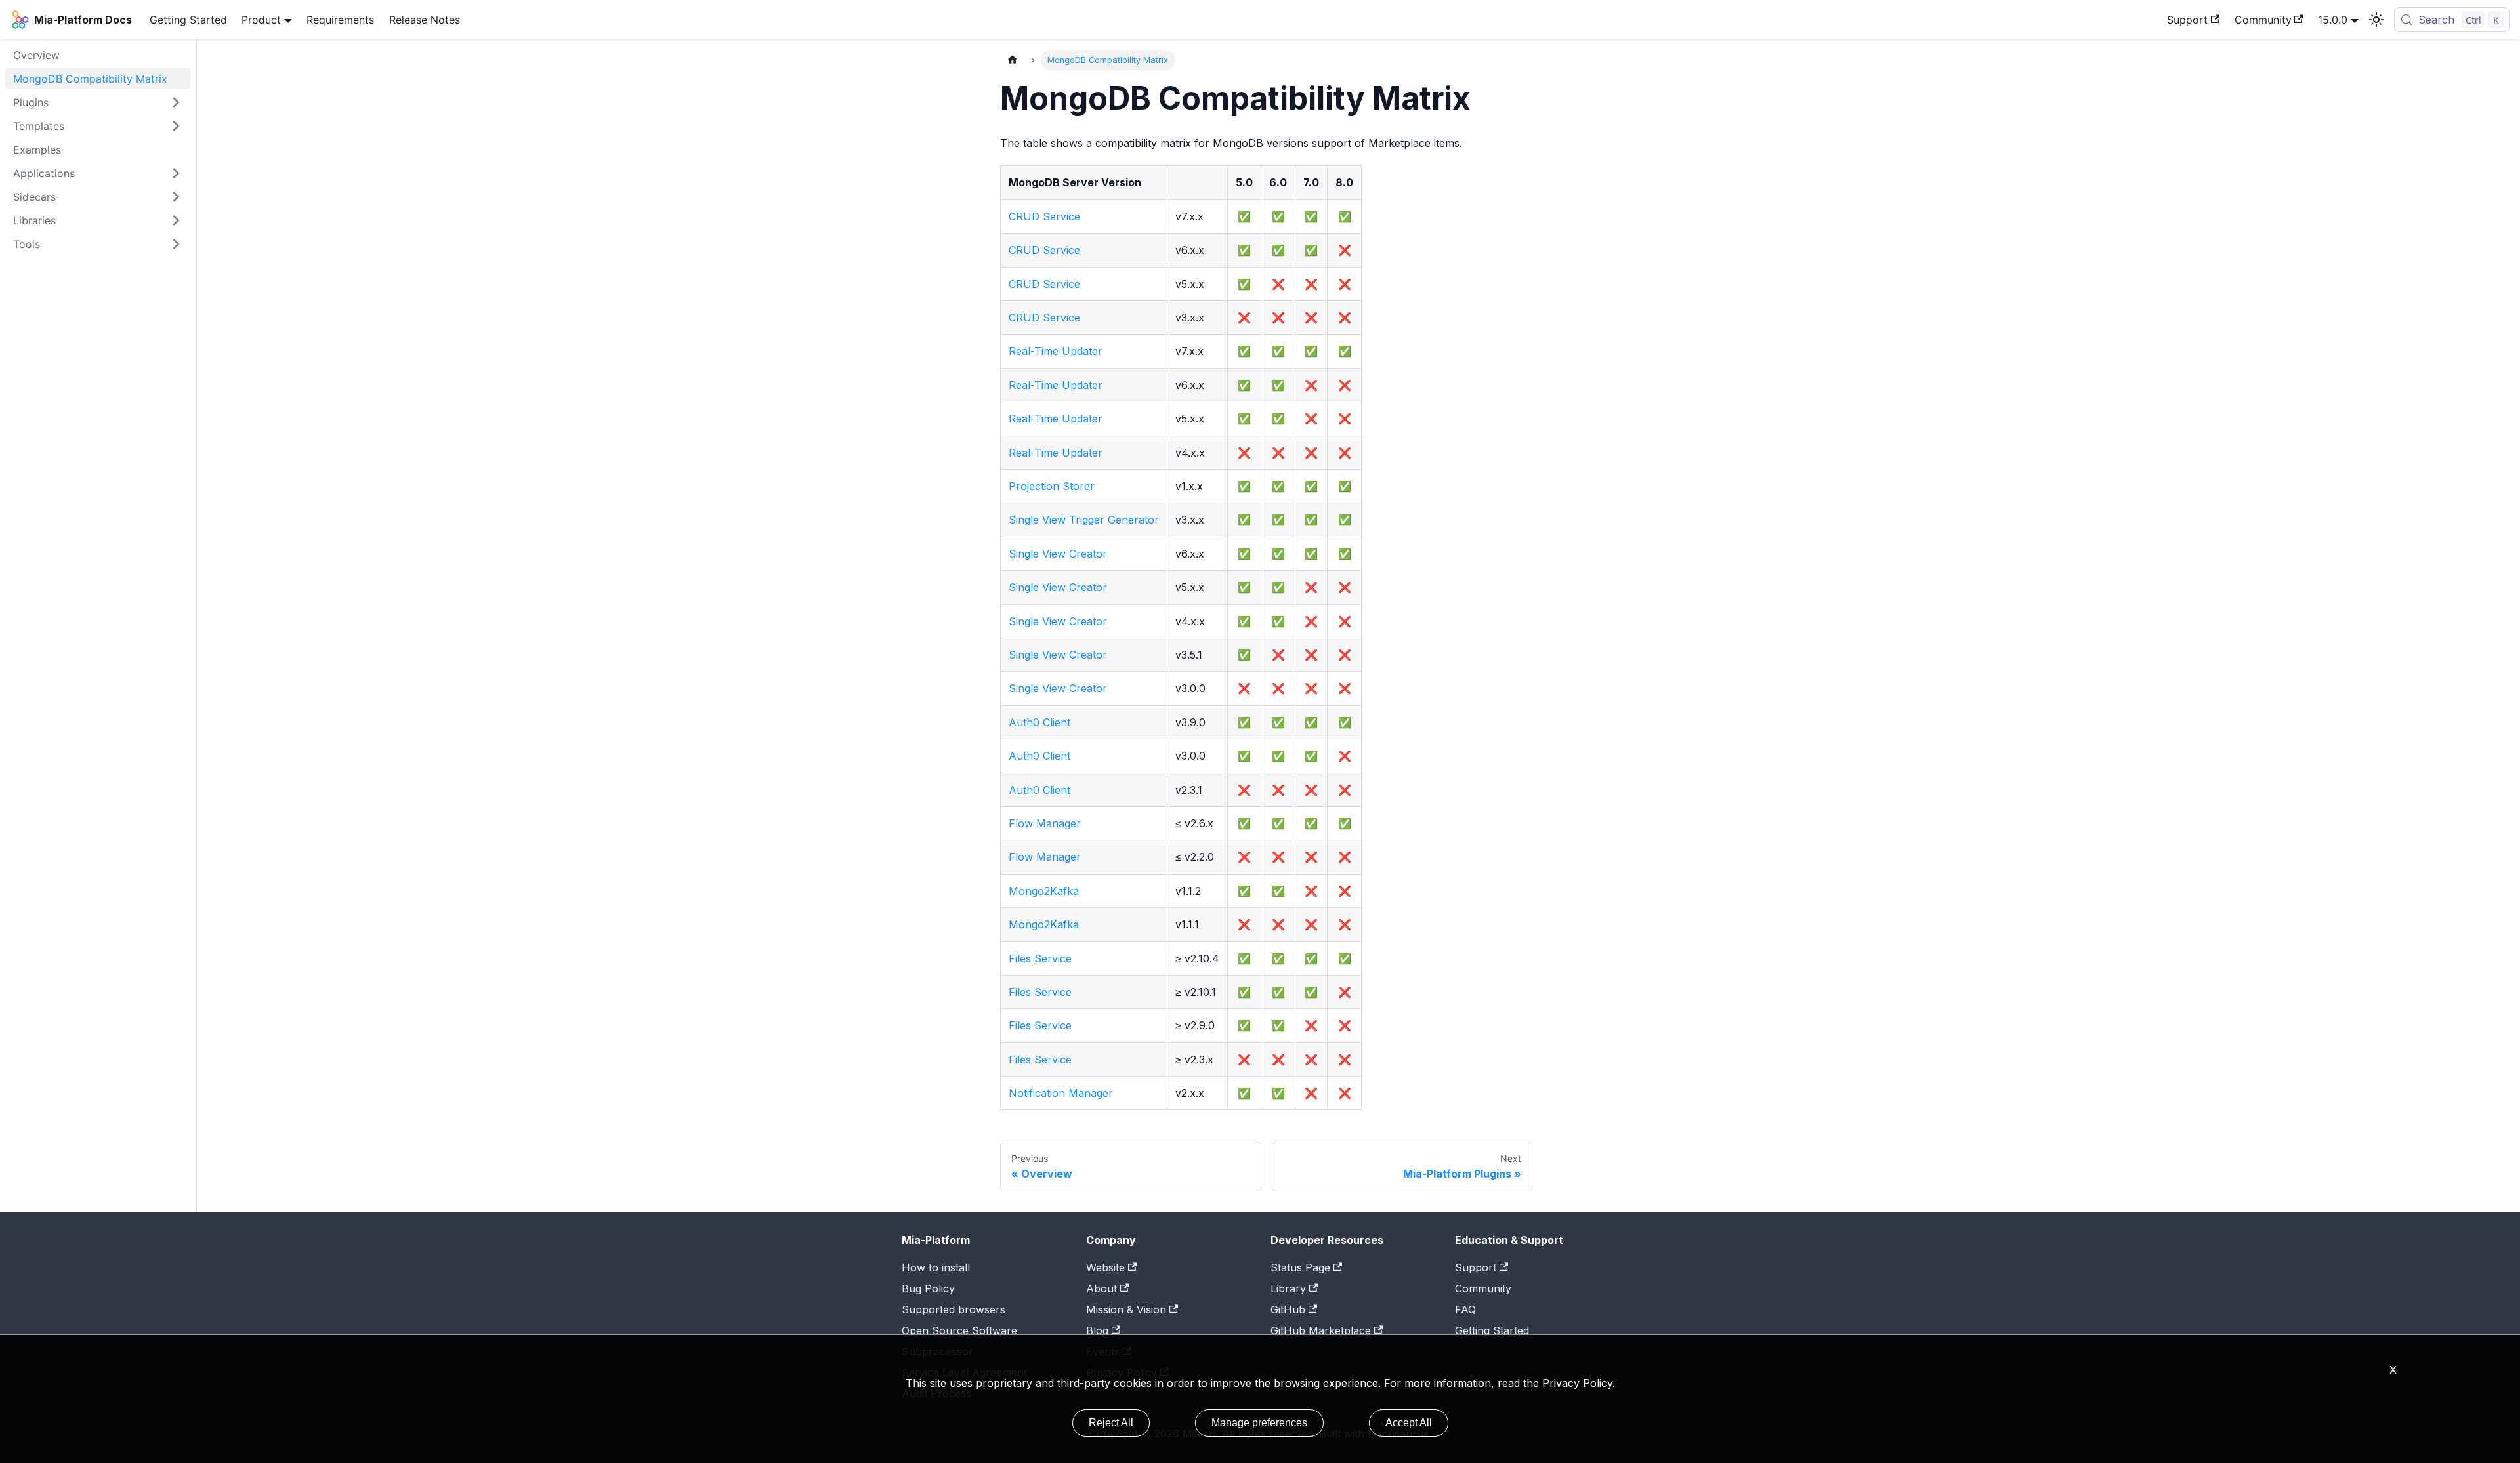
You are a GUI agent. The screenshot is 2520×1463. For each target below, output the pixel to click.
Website (1105, 1267)
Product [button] (261, 20)
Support (2187, 20)
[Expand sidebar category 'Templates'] (176, 126)
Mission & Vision (1126, 1309)
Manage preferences (1259, 1423)
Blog (1097, 1330)
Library (1288, 1288)
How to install (936, 1267)
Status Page (1300, 1267)
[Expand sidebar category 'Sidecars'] (176, 197)
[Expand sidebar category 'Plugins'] (176, 102)
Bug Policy (928, 1288)
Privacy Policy (1577, 1383)
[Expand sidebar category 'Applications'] (176, 173)
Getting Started (188, 20)
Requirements (340, 20)
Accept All (1409, 1423)
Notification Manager (1061, 1093)
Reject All (1111, 1423)
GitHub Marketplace (1321, 1330)
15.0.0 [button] (2333, 20)
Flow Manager (1045, 823)
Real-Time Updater (1056, 351)
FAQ (1465, 1309)
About (1102, 1288)
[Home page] (1013, 60)
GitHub (1288, 1309)
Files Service (1040, 958)
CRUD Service (1044, 216)
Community (2263, 20)
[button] (98, 220)
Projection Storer (1052, 486)
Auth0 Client (1039, 722)
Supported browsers (954, 1309)
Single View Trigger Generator (1084, 520)
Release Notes (425, 20)
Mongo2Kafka (1044, 891)
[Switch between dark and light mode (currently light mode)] (2376, 20)
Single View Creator (1058, 554)
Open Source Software (959, 1330)
